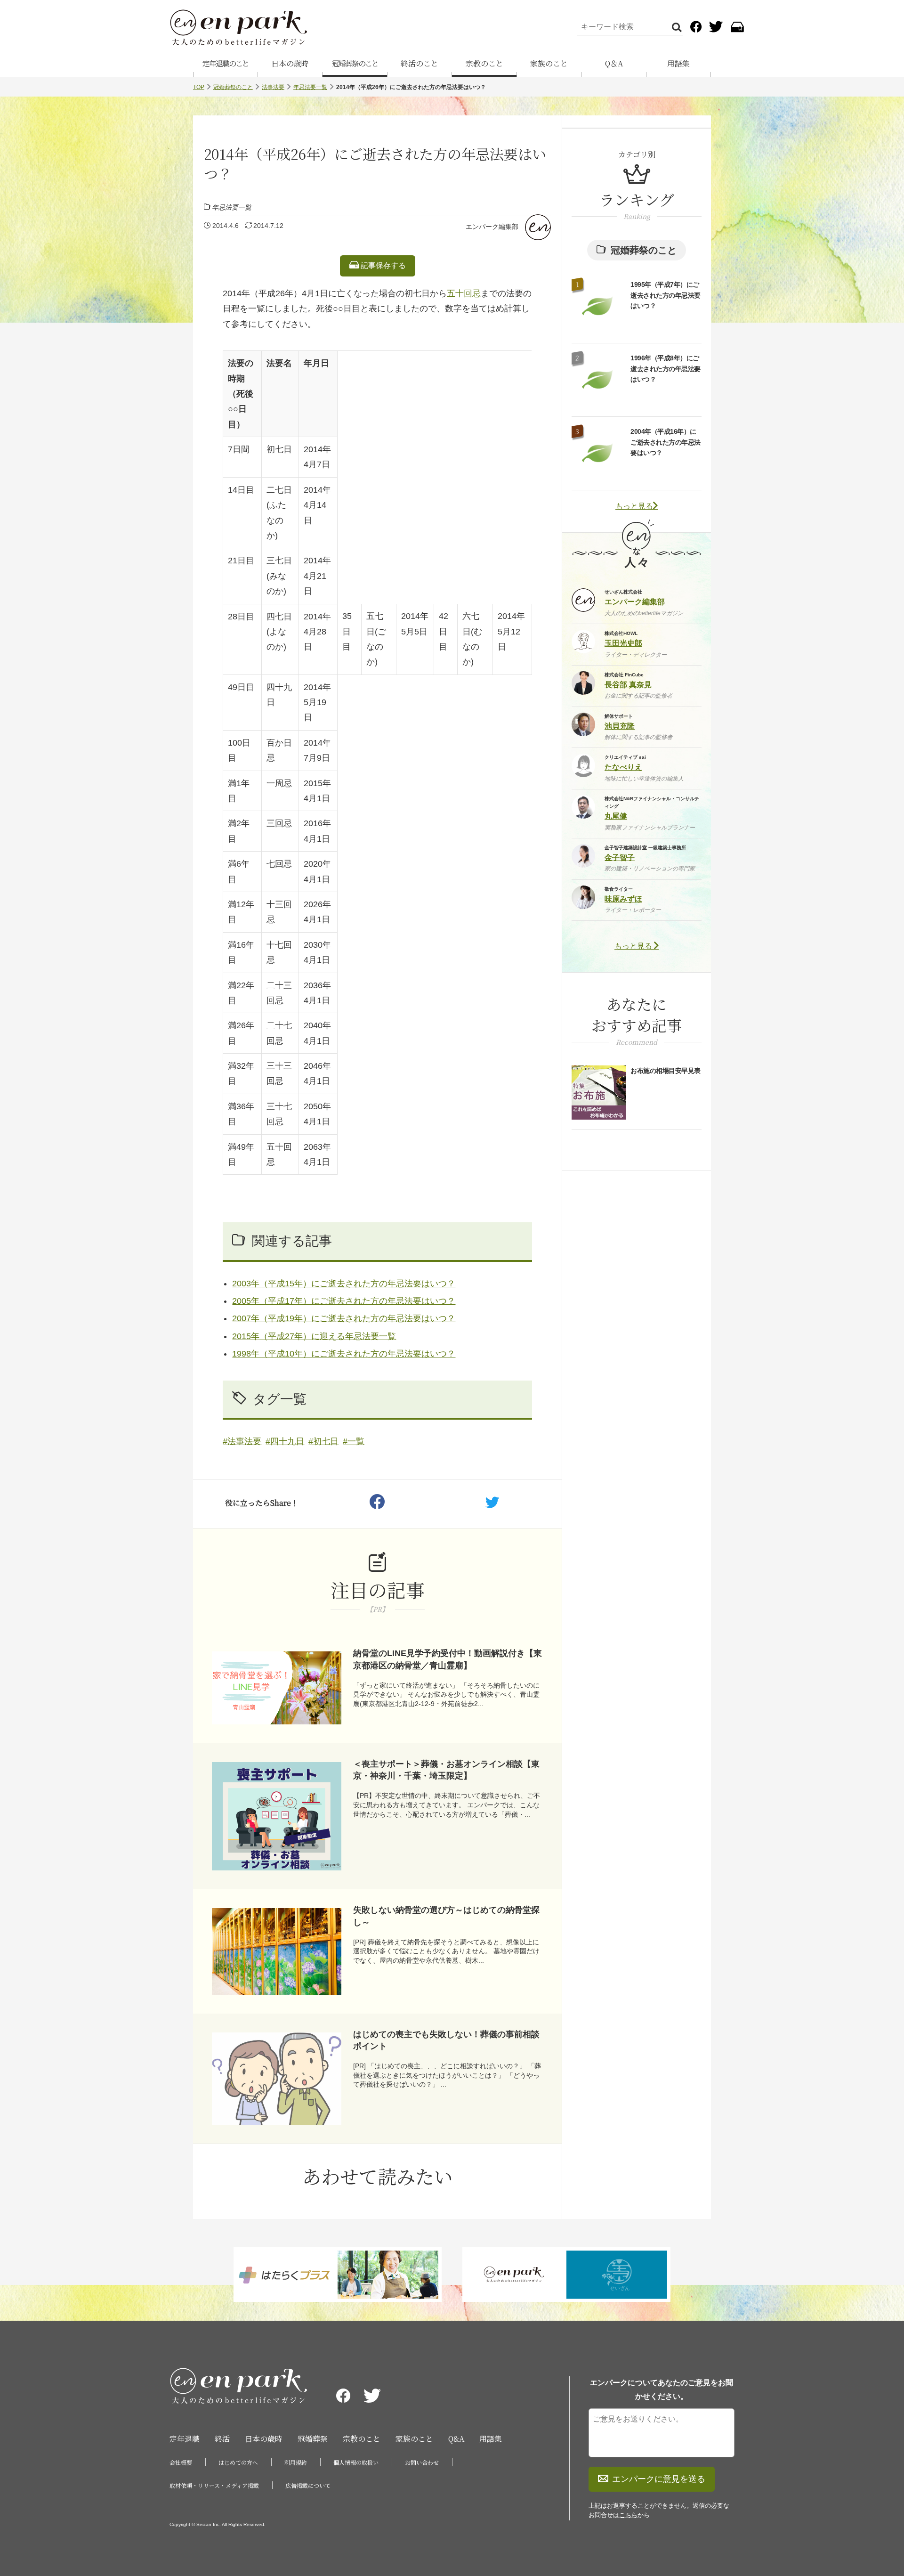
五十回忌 (464, 293)
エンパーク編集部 (492, 227)
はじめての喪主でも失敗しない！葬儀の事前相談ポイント (446, 2040)
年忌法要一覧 (310, 87)
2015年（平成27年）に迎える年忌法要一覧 (314, 1336)
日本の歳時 (290, 63)
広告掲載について (308, 2485)
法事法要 (273, 87)
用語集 (678, 63)
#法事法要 (242, 1441)
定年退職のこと (226, 63)
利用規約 (296, 2462)
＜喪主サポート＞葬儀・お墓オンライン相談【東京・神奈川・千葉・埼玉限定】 (446, 1770)
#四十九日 (285, 1441)
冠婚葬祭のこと (355, 63)
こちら (628, 2515)
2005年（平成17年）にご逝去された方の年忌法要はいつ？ (344, 1301)
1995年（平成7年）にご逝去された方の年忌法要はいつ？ (666, 295)
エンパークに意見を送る (659, 2479)
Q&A (456, 2439)
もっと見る (634, 506)
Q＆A (614, 63)
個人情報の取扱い (356, 2462)
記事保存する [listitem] (382, 265)
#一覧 (354, 1441)
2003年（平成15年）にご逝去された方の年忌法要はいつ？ (344, 1284)
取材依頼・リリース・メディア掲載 (214, 2485)
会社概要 (181, 2462)
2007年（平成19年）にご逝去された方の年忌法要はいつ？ (344, 1318)
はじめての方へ (238, 2462)
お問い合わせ (422, 2462)
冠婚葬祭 (313, 2439)
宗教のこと (484, 63)
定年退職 (185, 2439)
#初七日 (323, 1441)
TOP (199, 87)
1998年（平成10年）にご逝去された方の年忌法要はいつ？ (344, 1354)
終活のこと (420, 63)
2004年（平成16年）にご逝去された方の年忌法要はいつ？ (666, 442)
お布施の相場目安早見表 (666, 1071)
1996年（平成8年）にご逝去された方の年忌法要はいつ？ (666, 369)
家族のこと (549, 63)
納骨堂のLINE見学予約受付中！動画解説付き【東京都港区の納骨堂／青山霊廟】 (448, 1659)
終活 (222, 2439)
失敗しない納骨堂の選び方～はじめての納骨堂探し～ (446, 1916)
